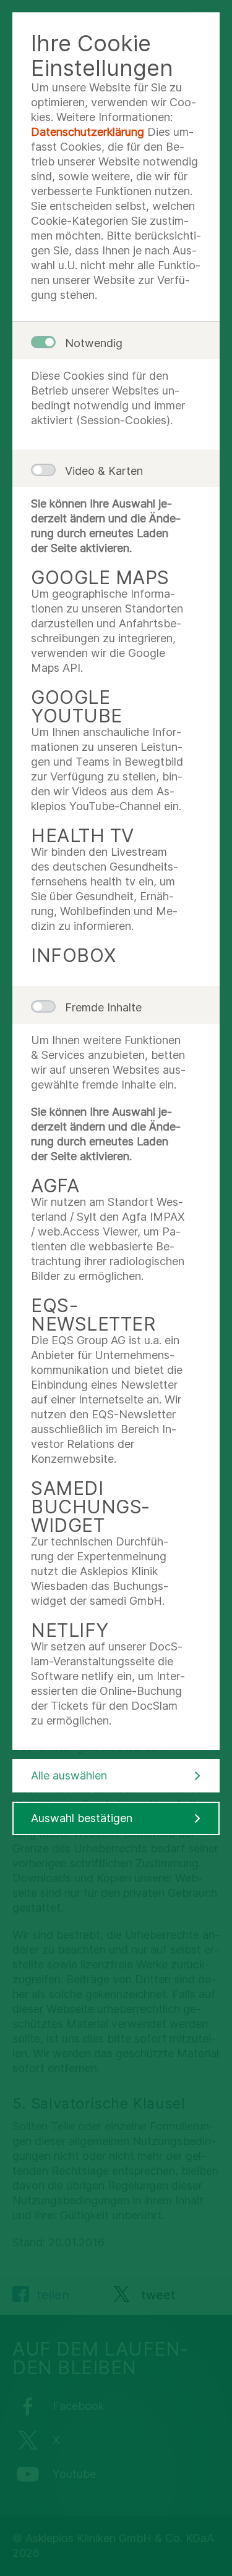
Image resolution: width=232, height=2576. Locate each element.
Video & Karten (104, 471)
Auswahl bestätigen (82, 1818)
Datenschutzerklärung (88, 132)
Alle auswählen (69, 1775)
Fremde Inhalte (103, 1007)
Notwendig (94, 343)
